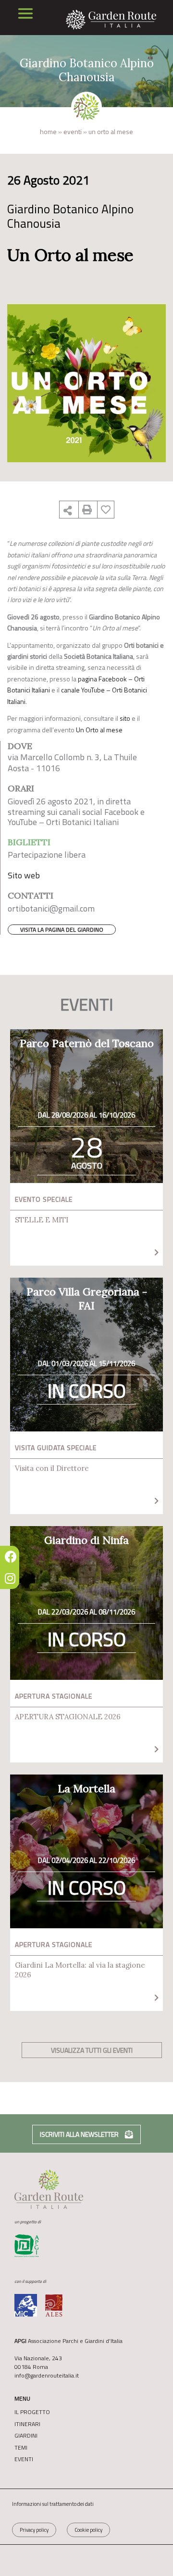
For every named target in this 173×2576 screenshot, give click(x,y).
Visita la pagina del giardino (62, 930)
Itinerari (27, 2424)
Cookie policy (88, 2530)
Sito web (24, 875)
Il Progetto (32, 2412)
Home (48, 131)
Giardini (26, 2436)
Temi (21, 2448)
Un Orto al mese (99, 730)
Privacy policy (34, 2530)
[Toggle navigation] (25, 13)
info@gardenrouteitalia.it (47, 2375)
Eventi (73, 131)
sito (125, 718)
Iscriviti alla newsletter (80, 2134)
